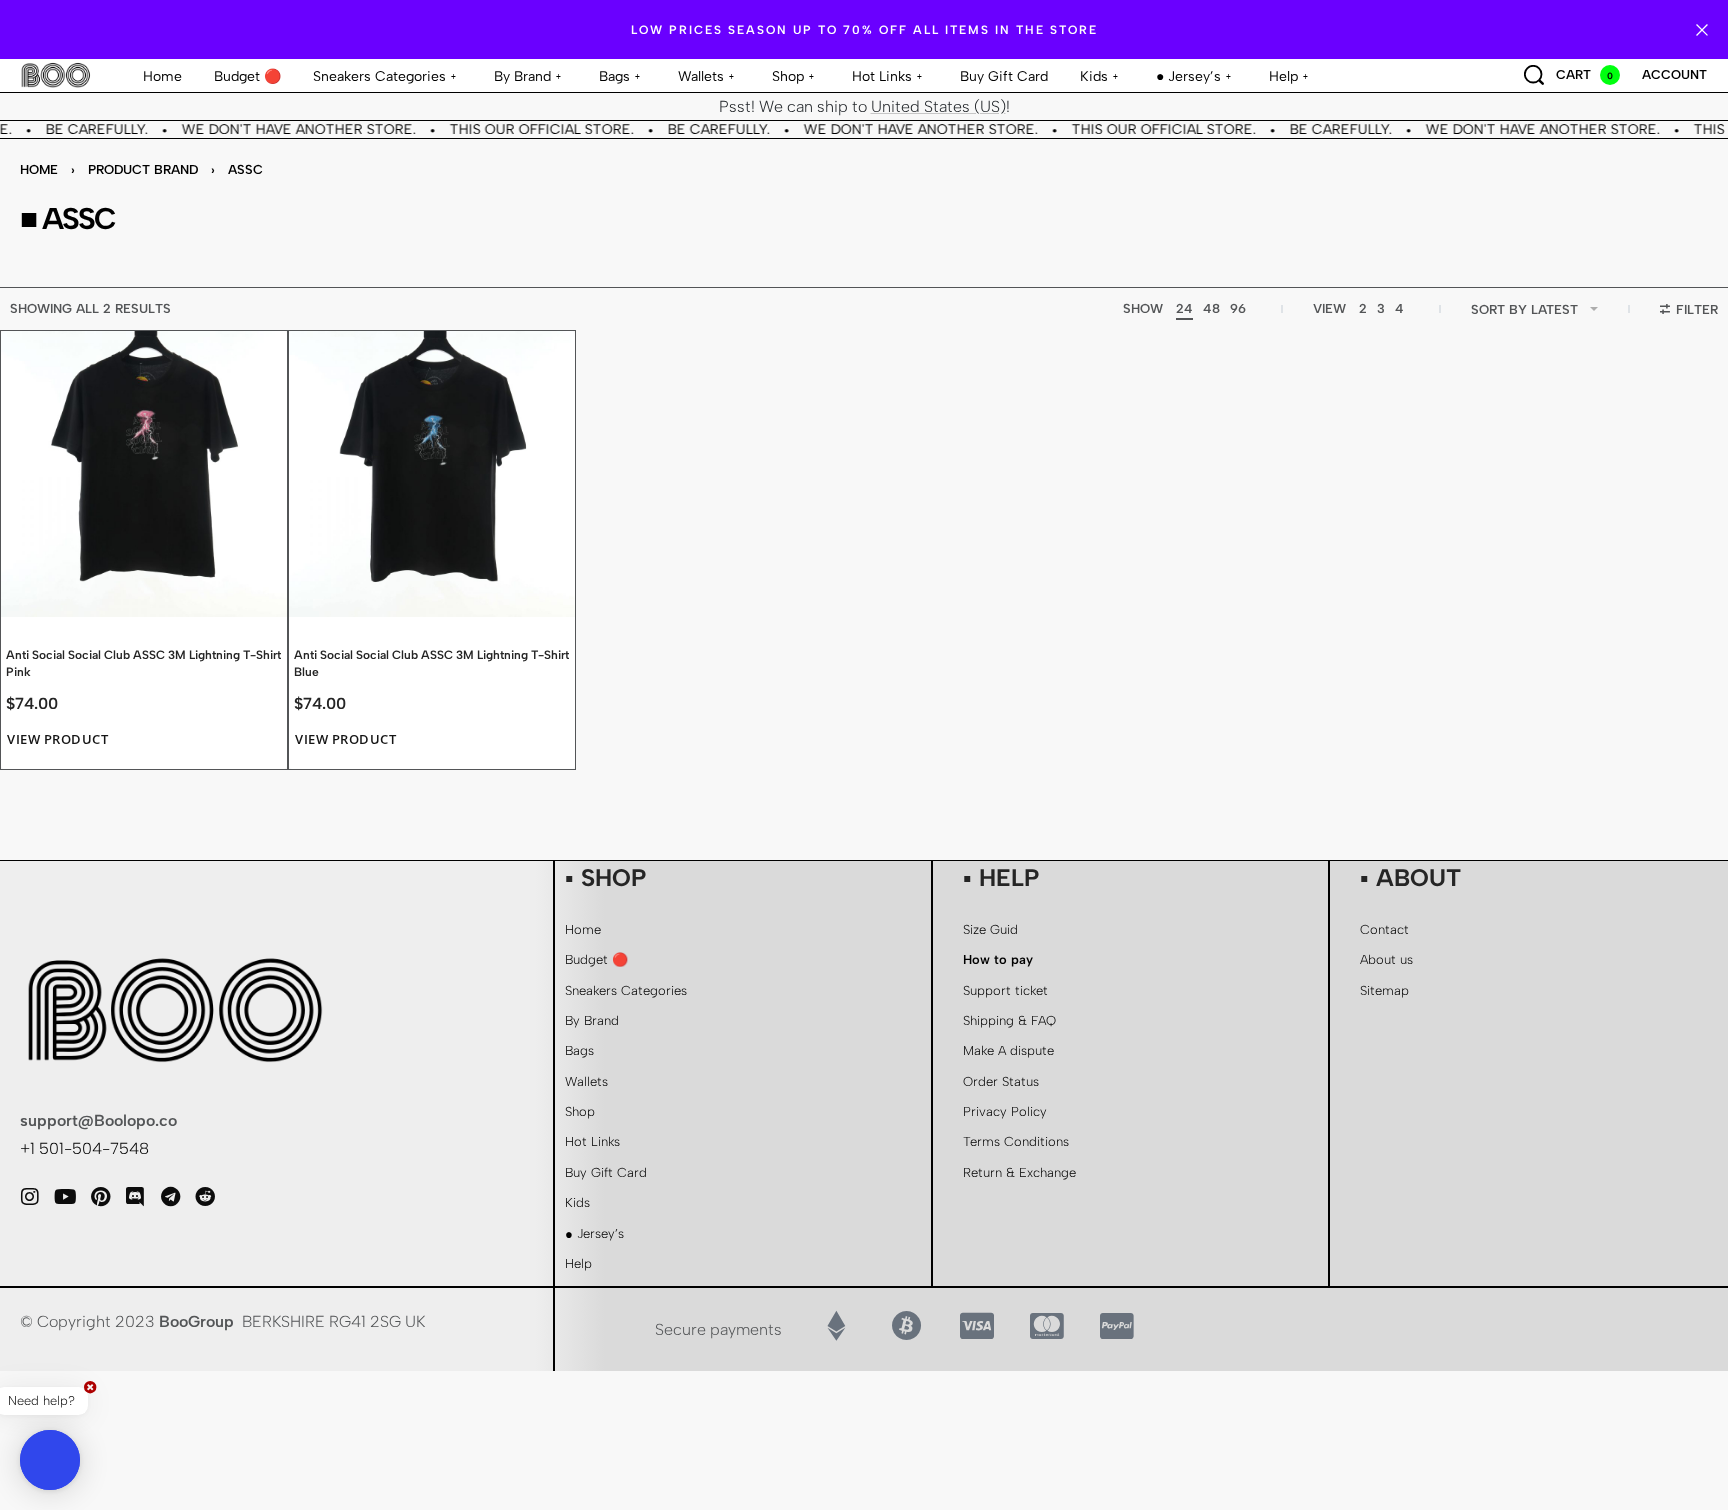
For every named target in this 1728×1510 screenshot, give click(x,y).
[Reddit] (205, 1197)
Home (39, 169)
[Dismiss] (1702, 30)
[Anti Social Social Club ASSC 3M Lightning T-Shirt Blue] (432, 474)
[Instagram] (30, 1197)
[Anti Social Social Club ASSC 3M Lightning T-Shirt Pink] (144, 474)
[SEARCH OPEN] (1534, 75)
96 (1238, 308)
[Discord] (135, 1197)
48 (1211, 308)
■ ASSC (67, 218)
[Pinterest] (100, 1197)
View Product (57, 739)
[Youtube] (65, 1197)
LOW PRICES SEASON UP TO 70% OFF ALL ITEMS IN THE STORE (864, 30)
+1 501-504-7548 (84, 1148)
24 (1184, 308)
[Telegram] (170, 1197)
